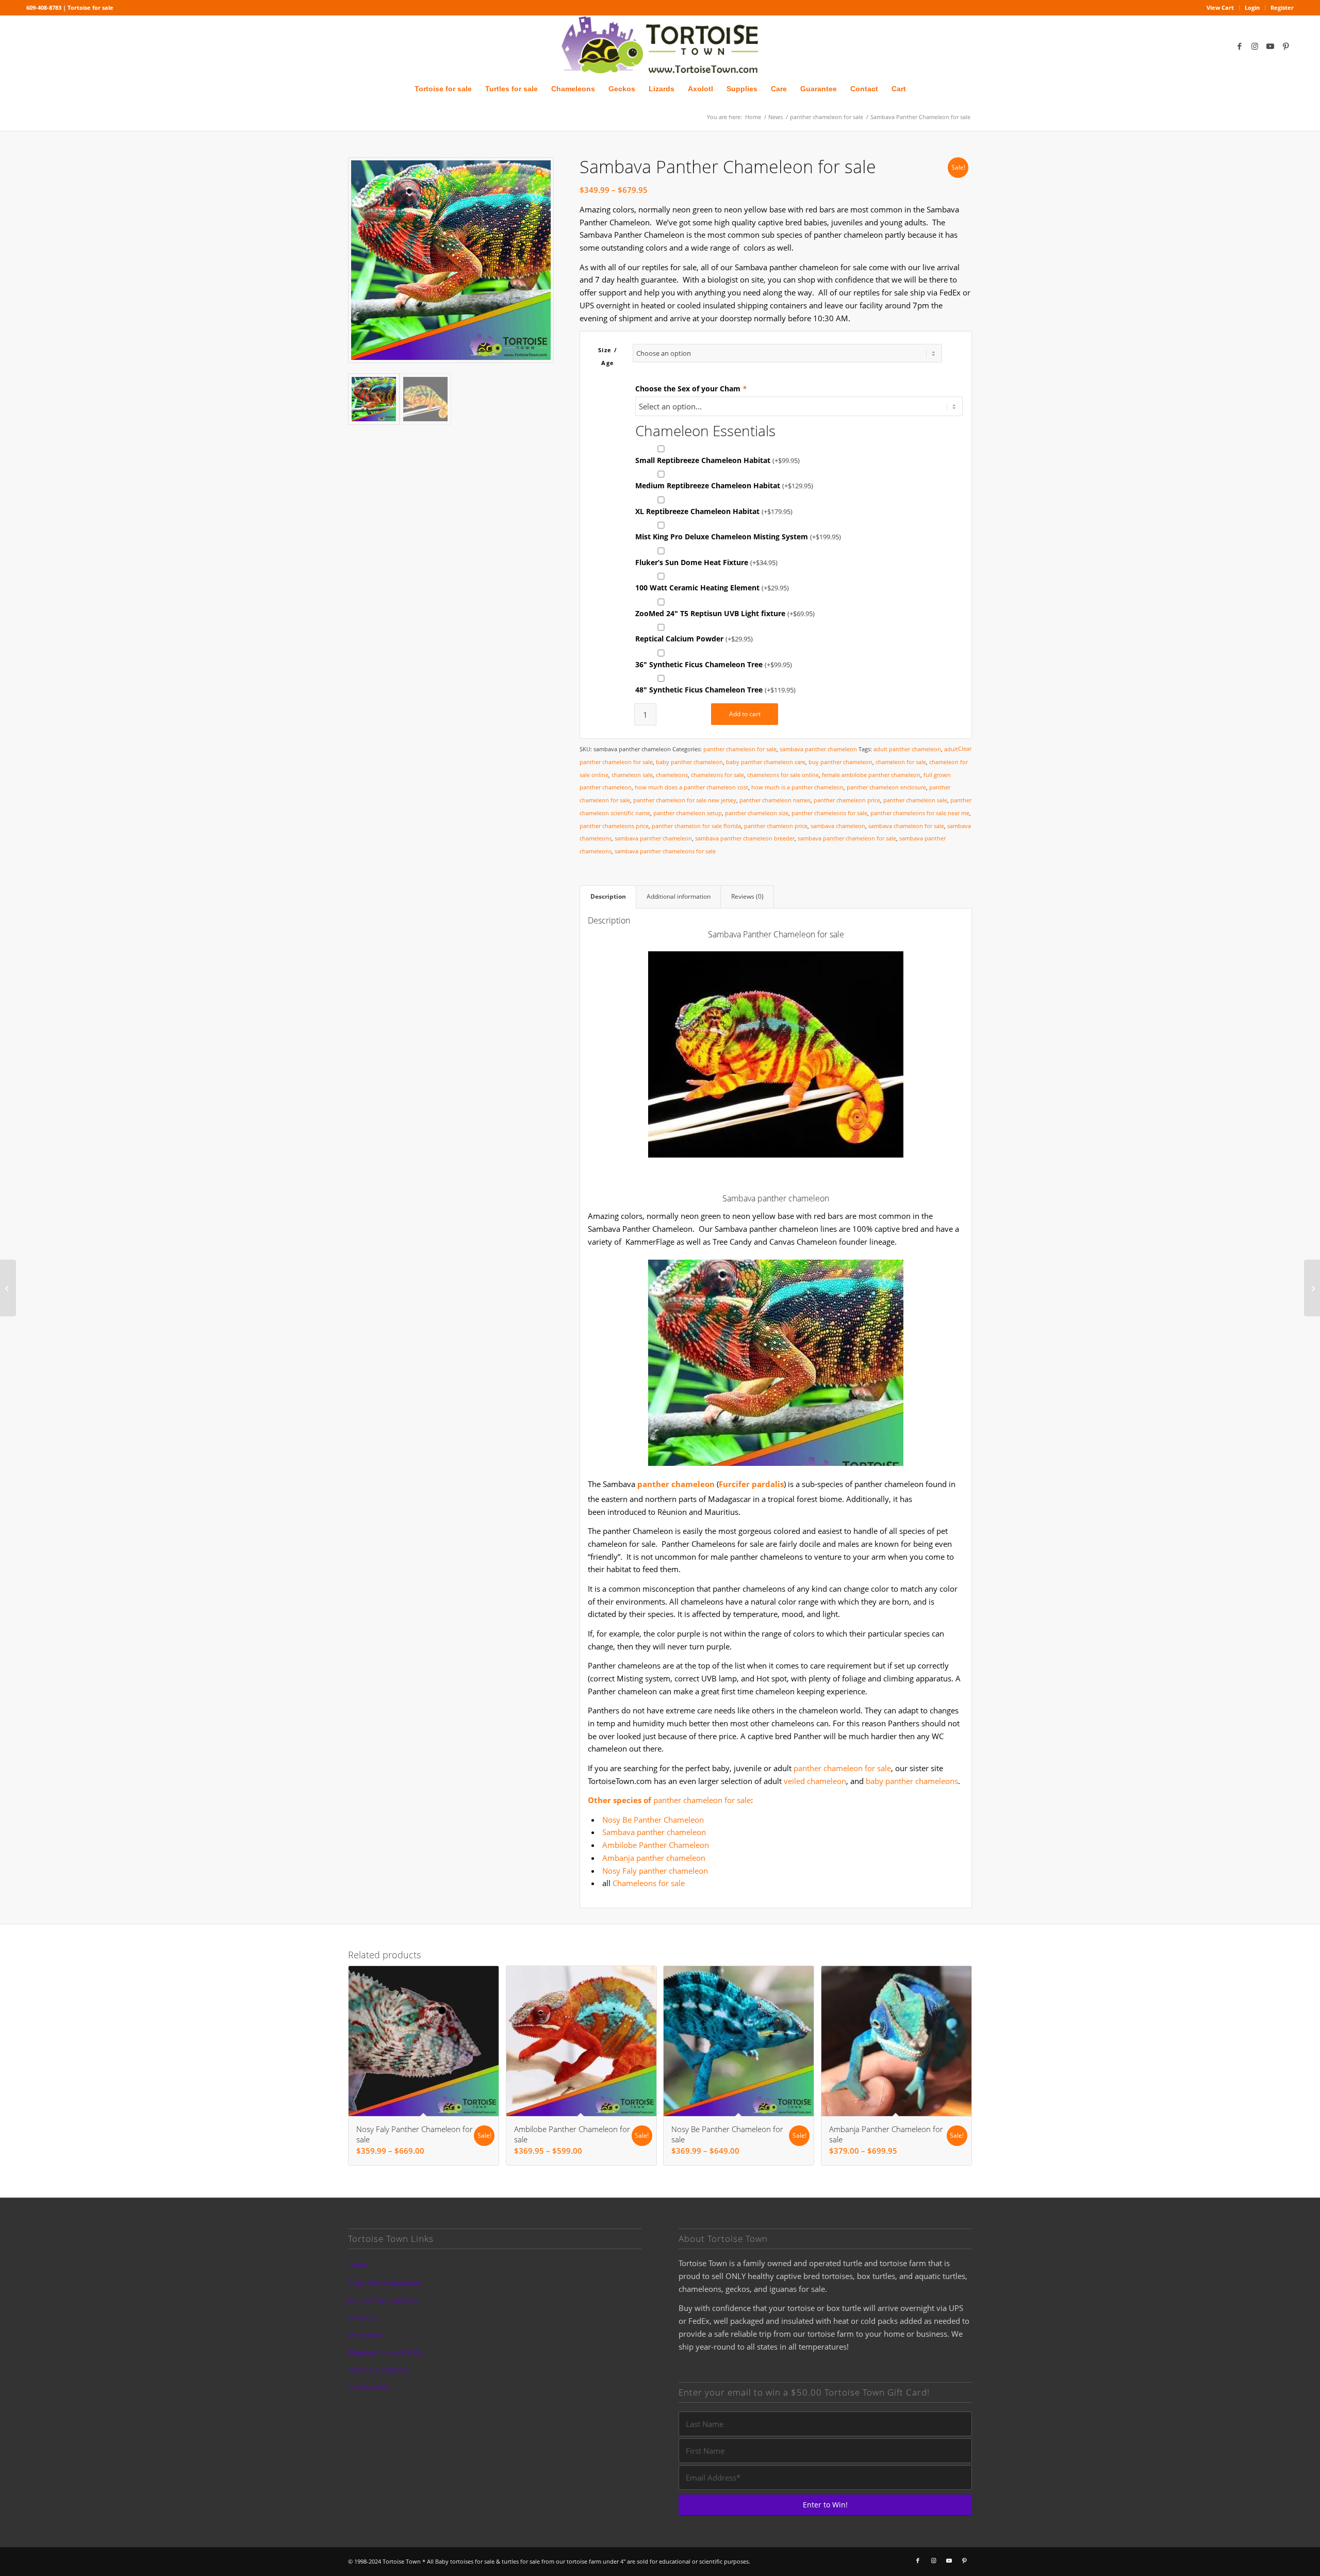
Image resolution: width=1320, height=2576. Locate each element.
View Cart (1220, 7)
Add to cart (745, 714)
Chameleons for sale (649, 1883)
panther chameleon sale (915, 800)
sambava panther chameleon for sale (847, 838)
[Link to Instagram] (1255, 46)
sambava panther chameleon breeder (745, 838)
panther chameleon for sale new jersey (685, 800)
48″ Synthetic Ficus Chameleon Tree (715, 690)
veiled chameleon (815, 1781)
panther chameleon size (757, 813)
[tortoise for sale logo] (660, 46)
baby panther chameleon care (766, 762)
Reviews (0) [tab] (747, 896)
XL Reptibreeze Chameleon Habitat (714, 511)
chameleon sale (632, 775)
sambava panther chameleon (818, 749)
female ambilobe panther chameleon (871, 775)
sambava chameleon (838, 826)
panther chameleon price (847, 800)
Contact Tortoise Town (383, 2300)
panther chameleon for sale (740, 749)
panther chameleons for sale (829, 813)
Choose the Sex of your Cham (691, 389)
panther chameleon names (775, 800)
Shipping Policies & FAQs (385, 2352)
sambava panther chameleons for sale (665, 851)
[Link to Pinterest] (1286, 46)
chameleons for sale (717, 775)
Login (1252, 7)
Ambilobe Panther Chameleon (656, 1845)
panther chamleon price (776, 826)
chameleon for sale (901, 762)
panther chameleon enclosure (886, 787)
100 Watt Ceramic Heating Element (712, 588)
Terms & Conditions (378, 2370)
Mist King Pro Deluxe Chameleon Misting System (738, 536)
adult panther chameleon (907, 749)
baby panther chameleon (689, 762)
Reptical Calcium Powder (694, 639)
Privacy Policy (369, 2387)
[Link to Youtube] (1270, 46)
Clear (965, 748)
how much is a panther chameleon (797, 787)
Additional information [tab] (679, 896)
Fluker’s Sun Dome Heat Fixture (706, 562)
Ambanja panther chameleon (654, 1858)
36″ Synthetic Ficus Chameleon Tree (714, 664)
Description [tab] (608, 896)
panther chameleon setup (688, 813)
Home (358, 2265)
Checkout (363, 2318)
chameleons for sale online (783, 775)
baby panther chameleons (912, 1781)
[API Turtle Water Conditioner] (1312, 1288)
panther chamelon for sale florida (696, 826)
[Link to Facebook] (1240, 46)
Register (1282, 7)
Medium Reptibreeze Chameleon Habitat (724, 485)
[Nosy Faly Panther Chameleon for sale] (8, 1288)
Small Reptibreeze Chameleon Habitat (717, 460)
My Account (366, 2335)
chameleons (672, 775)
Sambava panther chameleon (654, 1832)
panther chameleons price (614, 826)
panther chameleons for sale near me (920, 813)
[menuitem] (1220, 8)
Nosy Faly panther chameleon (655, 1871)
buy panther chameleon (840, 762)
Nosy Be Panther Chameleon (653, 1820)
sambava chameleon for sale (906, 826)
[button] (539, 172)
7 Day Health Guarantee (385, 2283)
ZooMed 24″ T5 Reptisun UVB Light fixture (725, 613)
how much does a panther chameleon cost (691, 787)
